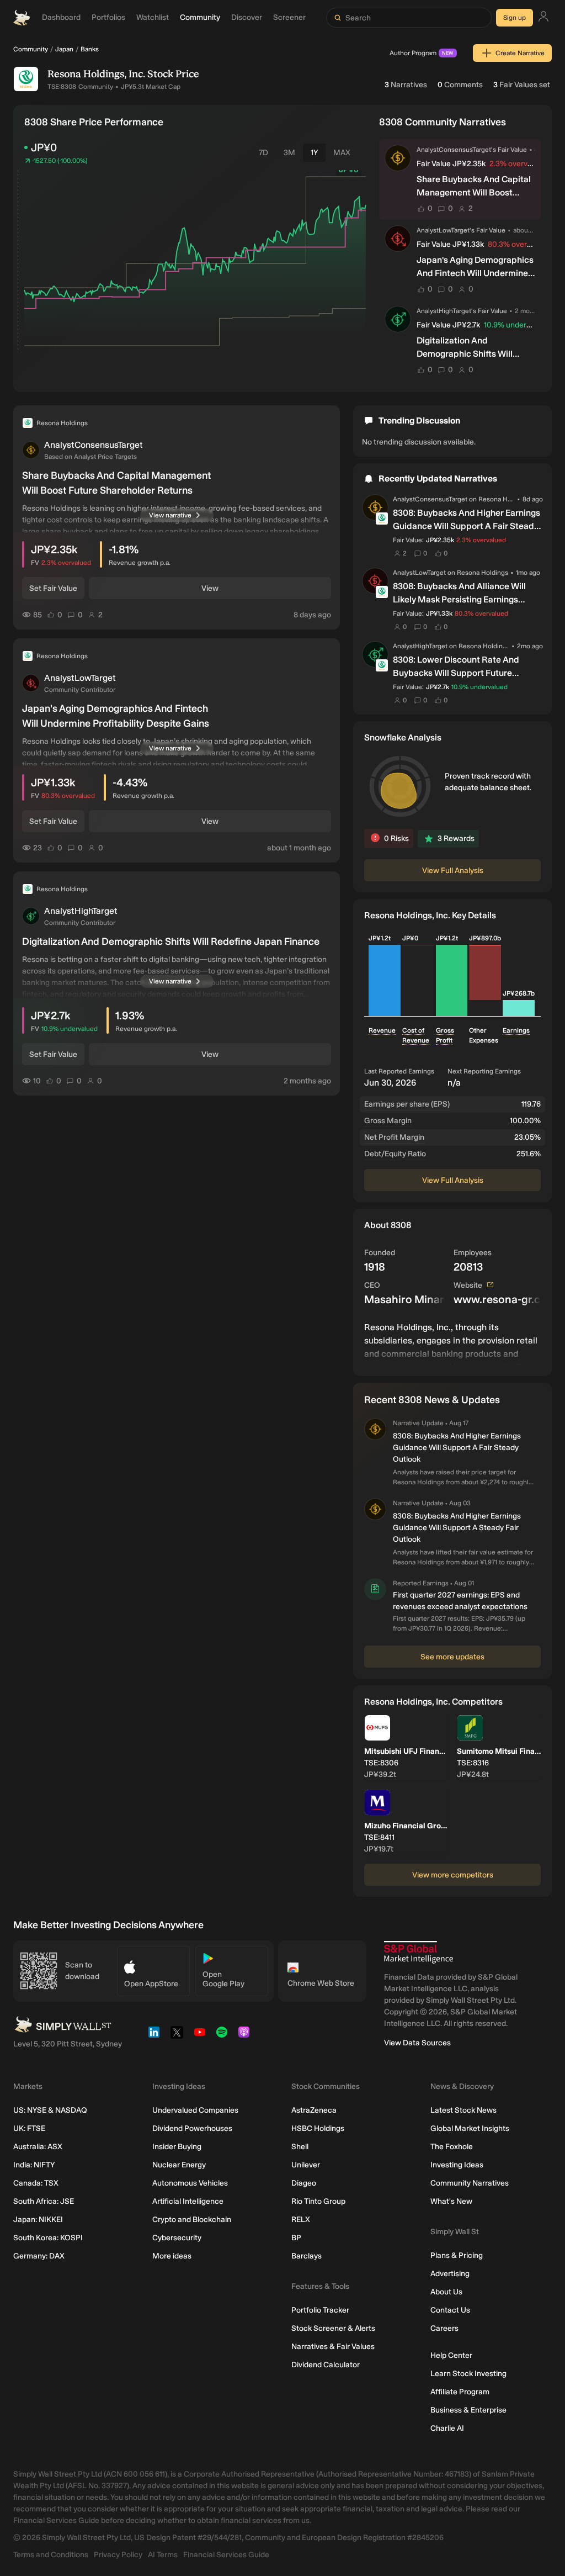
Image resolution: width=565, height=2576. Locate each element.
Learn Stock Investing (468, 2374)
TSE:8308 (62, 87)
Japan (64, 49)
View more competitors (453, 1875)
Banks (90, 49)
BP (296, 2238)
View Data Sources (417, 2043)
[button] (398, 158)
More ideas (172, 2256)
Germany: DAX (39, 2256)
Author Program (422, 53)
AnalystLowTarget (419, 573)
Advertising (450, 2274)
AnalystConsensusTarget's (456, 150)
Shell (300, 2147)
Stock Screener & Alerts (333, 2328)
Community (31, 49)
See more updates (452, 1657)
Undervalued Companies (195, 2110)
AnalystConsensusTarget (430, 499)
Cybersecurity (177, 2238)
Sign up (515, 18)
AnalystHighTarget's (446, 311)
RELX (301, 2220)
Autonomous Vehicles (190, 2183)
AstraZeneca (314, 2110)
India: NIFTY (34, 2165)
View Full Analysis (453, 871)
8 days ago (312, 615)
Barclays (307, 2256)
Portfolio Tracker (320, 2310)
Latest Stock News (463, 2110)
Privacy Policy (118, 2555)
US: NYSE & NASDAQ (50, 2110)
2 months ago (525, 311)
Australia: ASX (38, 2147)
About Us (446, 2292)
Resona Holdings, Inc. (96, 74)
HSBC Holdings (318, 2128)
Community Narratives (470, 2183)
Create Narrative (520, 53)
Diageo (304, 2183)
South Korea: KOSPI (48, 2238)
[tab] (263, 153)
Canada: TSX (36, 2183)
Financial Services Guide (226, 2555)
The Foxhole (452, 2147)
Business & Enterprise (468, 2410)
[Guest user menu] (543, 18)
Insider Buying (177, 2147)
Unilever (306, 2165)
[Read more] (452, 1343)
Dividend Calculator (326, 2365)
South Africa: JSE (44, 2201)
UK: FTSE (29, 2128)
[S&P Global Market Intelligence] (419, 1952)
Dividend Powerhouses (192, 2128)
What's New (451, 2201)
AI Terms (163, 2555)
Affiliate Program (460, 2392)
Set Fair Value (53, 588)
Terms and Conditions (51, 2555)
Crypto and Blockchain (192, 2220)
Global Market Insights (470, 2128)
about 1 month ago (524, 230)
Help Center (451, 2355)
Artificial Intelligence (188, 2201)
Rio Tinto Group (318, 2201)
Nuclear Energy (179, 2165)
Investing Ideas (457, 2165)
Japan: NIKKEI (38, 2220)
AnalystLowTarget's (446, 230)
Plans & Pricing (457, 2255)
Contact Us (450, 2310)
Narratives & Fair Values (333, 2347)
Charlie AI (447, 2428)
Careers (444, 2328)
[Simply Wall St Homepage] (22, 18)
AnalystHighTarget (420, 646)
